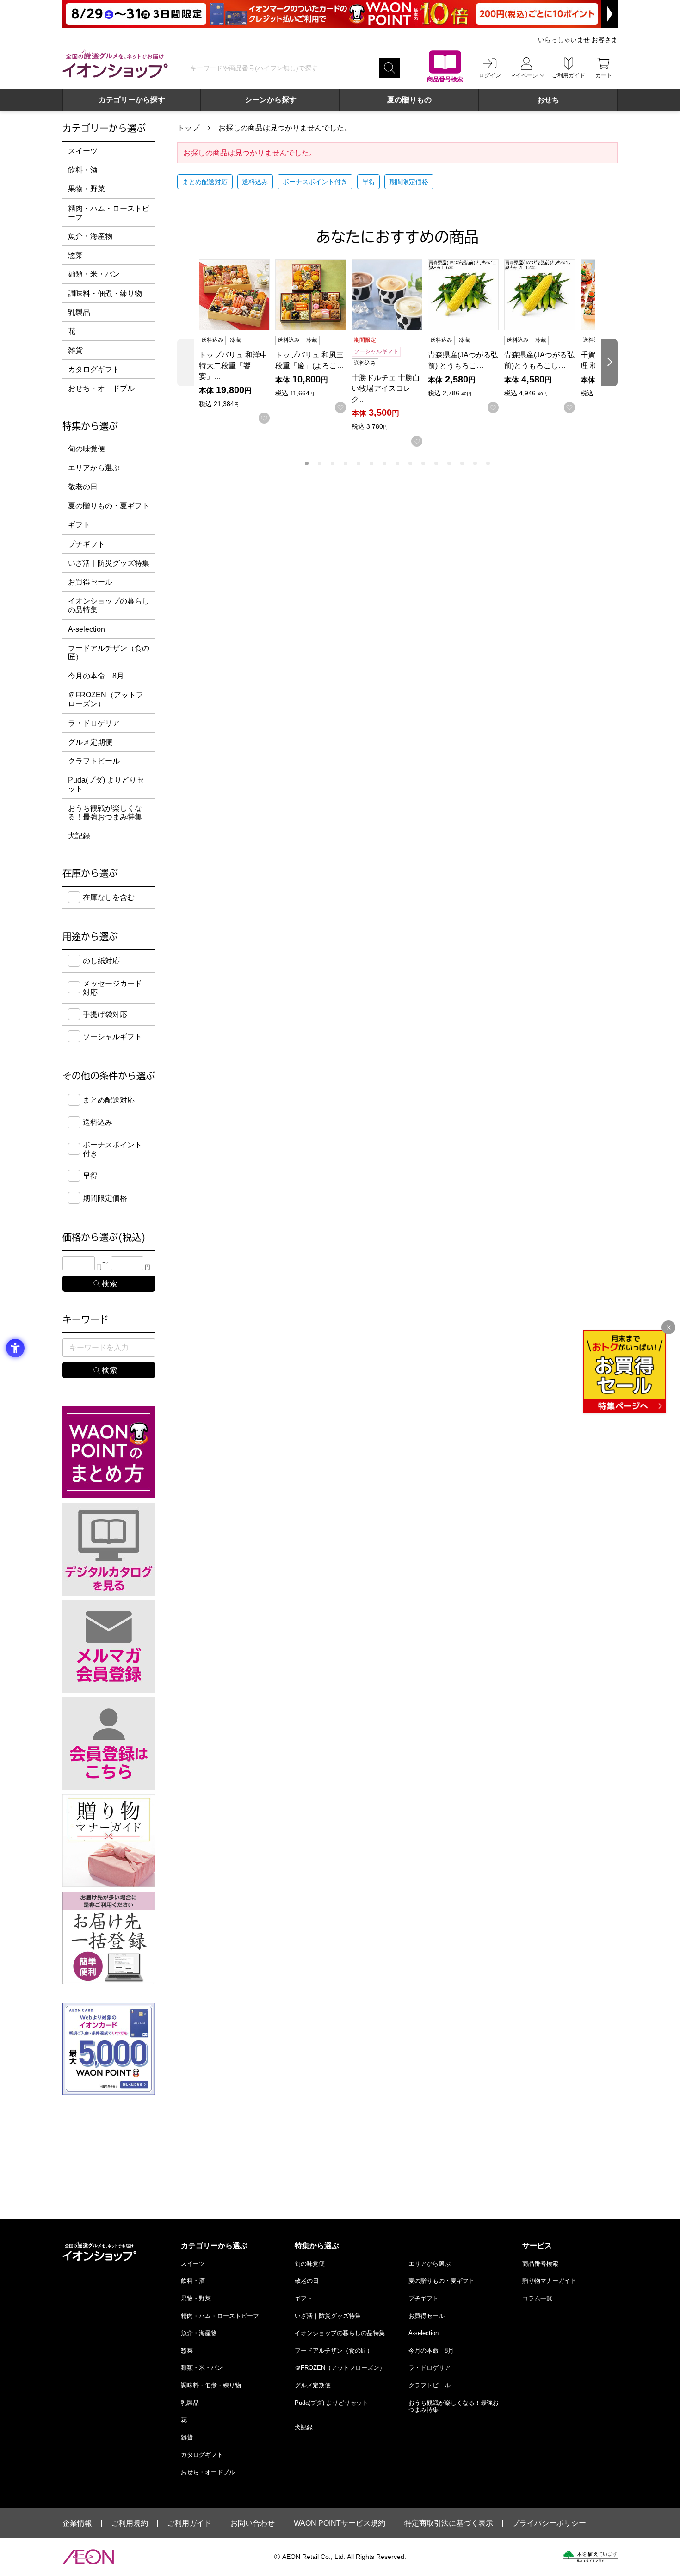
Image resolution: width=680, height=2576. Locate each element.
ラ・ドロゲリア (94, 723)
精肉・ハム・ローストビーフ (109, 213)
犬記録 (79, 836)
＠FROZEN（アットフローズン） (106, 699)
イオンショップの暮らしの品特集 (109, 605)
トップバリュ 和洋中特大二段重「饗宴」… (233, 366)
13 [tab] (462, 463)
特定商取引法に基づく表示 (449, 2523)
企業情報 (77, 2523)
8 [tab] (397, 463)
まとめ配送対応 (205, 182)
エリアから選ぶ (94, 468)
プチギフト (87, 544)
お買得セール (90, 582)
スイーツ (83, 151)
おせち (548, 100)
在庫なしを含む (109, 897)
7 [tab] (384, 463)
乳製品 (79, 312)
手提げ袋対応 (105, 1014)
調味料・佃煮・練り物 (105, 293)
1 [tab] (307, 463)
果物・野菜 (87, 189)
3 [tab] (333, 463)
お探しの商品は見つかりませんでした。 (285, 128)
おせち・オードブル (101, 388)
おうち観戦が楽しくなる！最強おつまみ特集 (105, 813)
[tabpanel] (237, 342)
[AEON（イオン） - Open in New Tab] (88, 2557)
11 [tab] (436, 463)
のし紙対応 (101, 961)
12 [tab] (449, 463)
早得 (369, 182)
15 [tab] (488, 463)
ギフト (79, 525)
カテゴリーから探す (132, 100)
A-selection (87, 629)
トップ (188, 128)
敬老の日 (83, 487)
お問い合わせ (253, 2523)
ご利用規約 (130, 2523)
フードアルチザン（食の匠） (109, 653)
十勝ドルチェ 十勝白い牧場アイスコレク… (386, 388)
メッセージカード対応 (112, 988)
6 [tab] (371, 463)
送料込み (255, 182)
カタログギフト (94, 369)
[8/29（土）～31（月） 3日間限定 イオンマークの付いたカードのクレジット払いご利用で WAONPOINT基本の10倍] (340, 14)
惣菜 (75, 255)
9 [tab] (410, 463)
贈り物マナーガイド (549, 2281)
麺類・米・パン (94, 274)
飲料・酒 (83, 170)
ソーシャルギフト (112, 1037)
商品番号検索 (540, 2264)
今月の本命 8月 (96, 676)
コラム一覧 (537, 2298)
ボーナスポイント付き (315, 182)
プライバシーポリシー (549, 2523)
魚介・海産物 (90, 236)
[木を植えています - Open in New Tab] (590, 2557)
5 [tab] (359, 463)
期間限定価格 (409, 182)
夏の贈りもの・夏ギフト (109, 506)
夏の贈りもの (409, 100)
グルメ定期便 (90, 742)
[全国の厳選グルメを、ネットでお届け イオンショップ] (115, 64)
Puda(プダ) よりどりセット (106, 784)
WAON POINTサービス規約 (340, 2523)
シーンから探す (271, 100)
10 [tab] (423, 463)
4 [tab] (346, 463)
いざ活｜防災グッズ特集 (109, 563)
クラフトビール (94, 761)
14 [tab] (475, 463)
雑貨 (75, 350)
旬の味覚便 (87, 449)
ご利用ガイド (189, 2523)
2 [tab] (320, 463)
